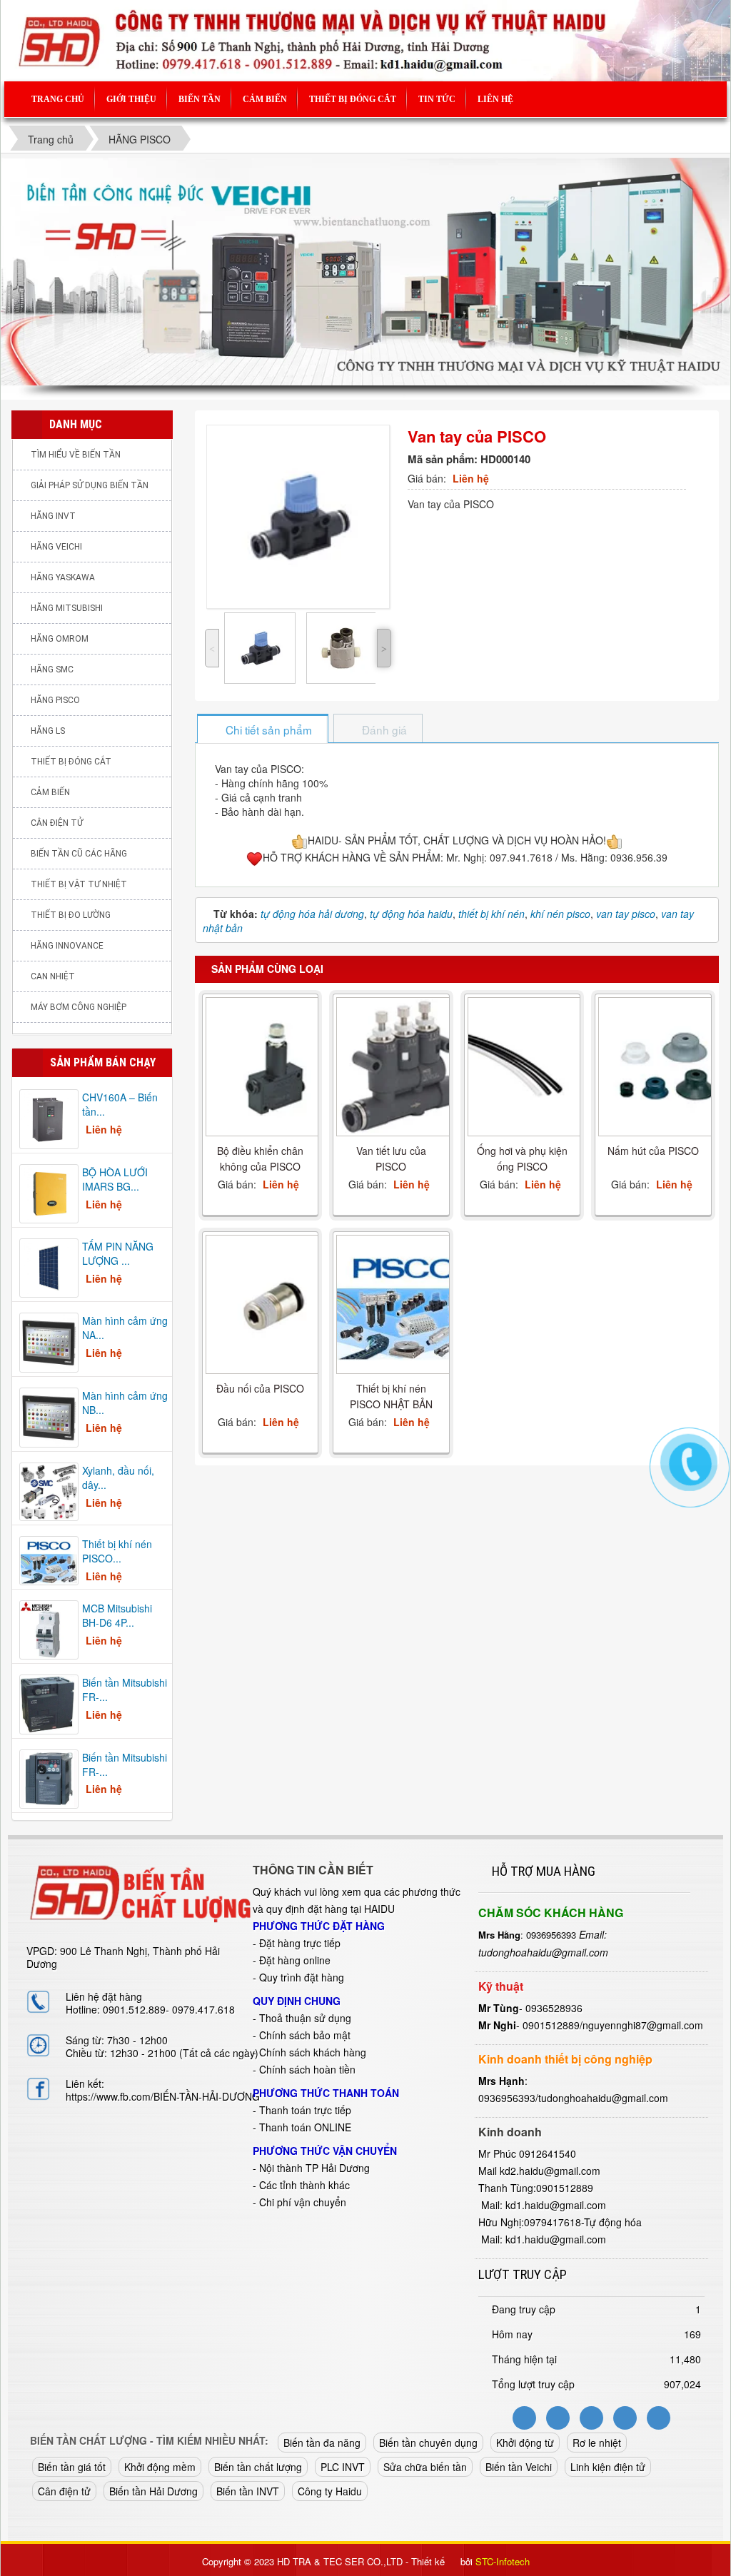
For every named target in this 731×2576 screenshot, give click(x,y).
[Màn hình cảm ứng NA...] (49, 1341)
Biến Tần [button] (200, 99)
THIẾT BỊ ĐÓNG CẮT (71, 762)
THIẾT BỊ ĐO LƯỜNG (71, 915)
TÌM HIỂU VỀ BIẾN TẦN (76, 455)
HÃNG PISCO (55, 700)
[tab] (262, 730)
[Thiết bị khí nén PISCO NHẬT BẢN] (405, 1304)
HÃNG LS (48, 731)
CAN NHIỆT (53, 976)
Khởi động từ (525, 2443)
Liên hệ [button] (495, 99)
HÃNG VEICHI (56, 547)
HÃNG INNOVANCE (67, 946)
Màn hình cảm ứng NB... (125, 1403)
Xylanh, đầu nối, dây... (118, 1478)
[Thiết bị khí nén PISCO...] (49, 1559)
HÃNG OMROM (60, 639)
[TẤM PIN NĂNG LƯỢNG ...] (49, 1266)
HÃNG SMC (52, 670)
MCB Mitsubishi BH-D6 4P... (117, 1615)
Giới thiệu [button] (131, 99)
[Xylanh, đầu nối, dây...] (49, 1490)
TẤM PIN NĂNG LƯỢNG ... (118, 1253)
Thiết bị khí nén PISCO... (117, 1551)
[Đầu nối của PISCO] (274, 1305)
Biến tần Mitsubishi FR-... (125, 1689)
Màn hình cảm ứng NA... (125, 1328)
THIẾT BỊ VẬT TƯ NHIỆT (79, 884)
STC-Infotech (503, 2561)
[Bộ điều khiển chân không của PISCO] (274, 1067)
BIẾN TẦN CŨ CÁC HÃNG (79, 854)
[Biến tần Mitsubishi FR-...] (49, 1703)
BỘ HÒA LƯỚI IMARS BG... (115, 1179)
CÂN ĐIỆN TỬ (57, 823)
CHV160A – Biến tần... (120, 1104)
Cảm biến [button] (265, 99)
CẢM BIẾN (50, 792)
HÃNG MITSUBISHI (67, 608)
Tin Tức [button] (437, 99)
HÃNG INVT (53, 516)
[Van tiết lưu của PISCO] (405, 1067)
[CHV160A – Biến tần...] (49, 1118)
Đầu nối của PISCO (260, 1388)
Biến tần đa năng (322, 2443)
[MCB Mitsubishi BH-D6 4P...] (49, 1629)
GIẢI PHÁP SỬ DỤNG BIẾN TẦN (90, 485)
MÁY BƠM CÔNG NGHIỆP (79, 1007)
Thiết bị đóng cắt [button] (353, 99)
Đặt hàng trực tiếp (300, 1943)
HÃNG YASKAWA (63, 577)
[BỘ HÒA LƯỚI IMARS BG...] (49, 1192)
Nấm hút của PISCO (653, 1151)
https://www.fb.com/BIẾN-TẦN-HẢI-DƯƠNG (163, 2096)
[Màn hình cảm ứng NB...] (49, 1416)
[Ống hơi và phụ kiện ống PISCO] (536, 1067)
